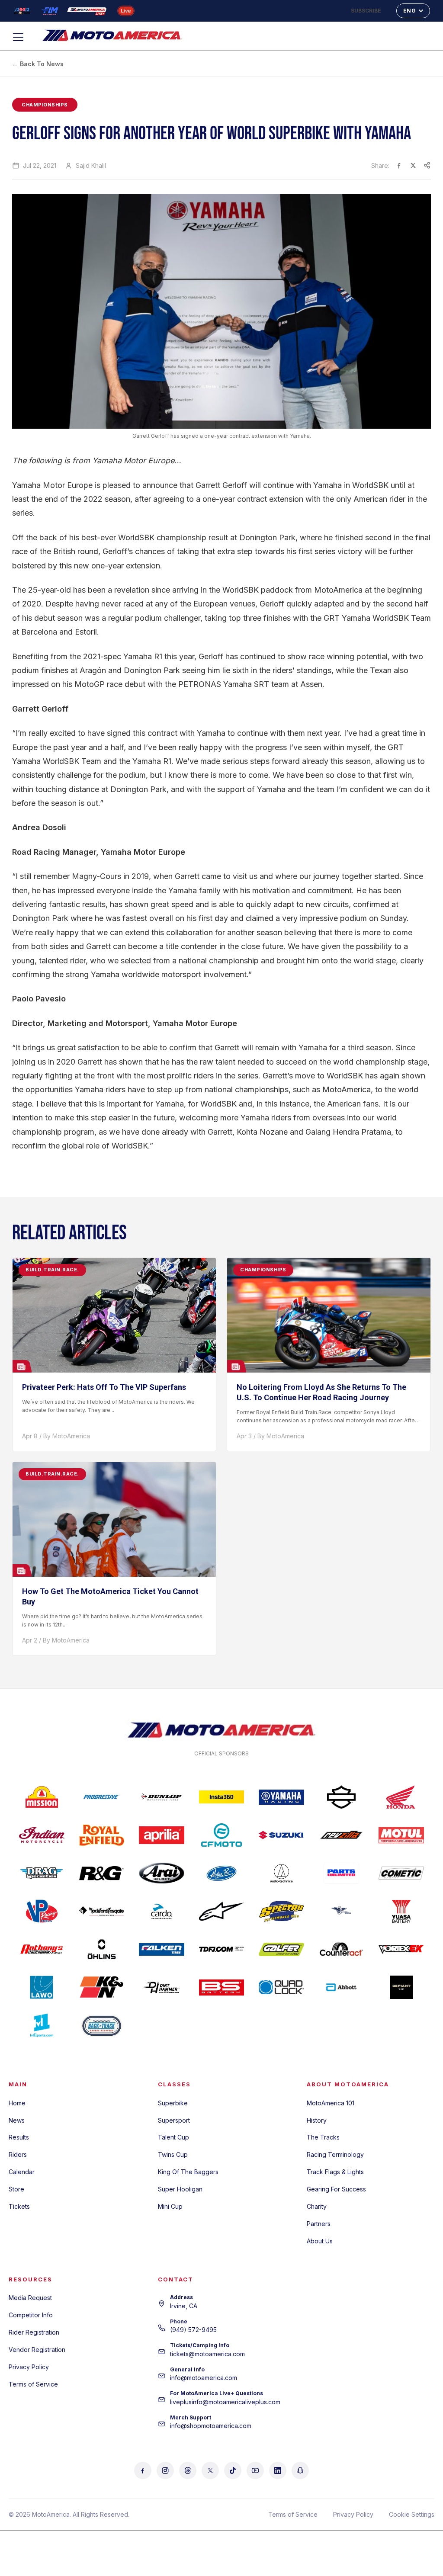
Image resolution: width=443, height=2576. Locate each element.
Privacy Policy (29, 2367)
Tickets (19, 2206)
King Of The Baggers (188, 2172)
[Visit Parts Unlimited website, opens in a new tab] (342, 1873)
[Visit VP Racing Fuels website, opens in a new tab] (42, 1911)
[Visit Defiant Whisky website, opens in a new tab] (401, 1987)
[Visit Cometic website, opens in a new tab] (401, 1873)
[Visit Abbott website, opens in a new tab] (342, 1987)
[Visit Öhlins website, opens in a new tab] (102, 1949)
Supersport (174, 2120)
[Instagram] (165, 2470)
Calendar (22, 2172)
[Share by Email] (427, 165)
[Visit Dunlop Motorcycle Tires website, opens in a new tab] (162, 1797)
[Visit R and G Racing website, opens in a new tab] (102, 1873)
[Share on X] (413, 165)
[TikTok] (233, 2470)
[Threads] (188, 2470)
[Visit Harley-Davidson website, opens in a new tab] (342, 1797)
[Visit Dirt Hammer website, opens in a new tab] (162, 1987)
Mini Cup (170, 2206)
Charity (317, 2206)
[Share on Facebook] (399, 165)
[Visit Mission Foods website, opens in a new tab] (42, 1797)
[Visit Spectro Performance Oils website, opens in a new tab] (281, 1911)
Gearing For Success (336, 2189)
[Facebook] (143, 2470)
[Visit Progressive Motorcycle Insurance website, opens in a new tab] (102, 1797)
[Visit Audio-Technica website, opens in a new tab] (281, 1873)
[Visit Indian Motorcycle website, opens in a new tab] (42, 1835)
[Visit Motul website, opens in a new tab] (401, 1835)
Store (16, 2189)
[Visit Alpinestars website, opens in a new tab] (222, 1911)
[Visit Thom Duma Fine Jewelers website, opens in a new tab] (222, 1949)
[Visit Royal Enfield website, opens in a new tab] (102, 1835)
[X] (210, 2470)
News (17, 2120)
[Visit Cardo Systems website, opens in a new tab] (162, 1911)
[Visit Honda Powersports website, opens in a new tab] (401, 1797)
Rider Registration (34, 2332)
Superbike (173, 2103)
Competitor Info (31, 2315)
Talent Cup (173, 2137)
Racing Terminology (335, 2154)
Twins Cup (173, 2154)
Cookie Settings (412, 2514)
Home (17, 2103)
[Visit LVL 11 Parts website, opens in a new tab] (42, 2025)
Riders (18, 2154)
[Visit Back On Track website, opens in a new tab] (102, 2025)
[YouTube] (255, 2470)
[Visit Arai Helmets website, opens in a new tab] (162, 1873)
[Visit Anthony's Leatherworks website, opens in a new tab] (42, 1949)
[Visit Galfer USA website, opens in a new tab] (281, 1949)
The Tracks (323, 2137)
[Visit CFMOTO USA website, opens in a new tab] (222, 1835)
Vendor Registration (37, 2350)
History (317, 2120)
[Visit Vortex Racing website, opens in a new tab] (401, 1949)
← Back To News (38, 64)
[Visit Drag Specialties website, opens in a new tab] (42, 1873)
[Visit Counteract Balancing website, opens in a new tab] (342, 1949)
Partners (319, 2224)
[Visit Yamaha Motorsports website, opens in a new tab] (281, 1797)
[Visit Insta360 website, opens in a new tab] (222, 1797)
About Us (320, 2241)
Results (19, 2137)
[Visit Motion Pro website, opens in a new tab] (222, 1873)
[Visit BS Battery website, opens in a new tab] (222, 1987)
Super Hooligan (180, 2189)
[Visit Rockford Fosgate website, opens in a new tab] (102, 1911)
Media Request (30, 2298)
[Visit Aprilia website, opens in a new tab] (162, 1835)
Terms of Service (33, 2384)
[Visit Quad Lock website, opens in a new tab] (281, 1987)
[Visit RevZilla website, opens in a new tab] (342, 1835)
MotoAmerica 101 (331, 2103)
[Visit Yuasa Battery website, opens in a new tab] (401, 1911)
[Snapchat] (300, 2470)
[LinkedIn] (278, 2470)
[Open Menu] (22, 37)
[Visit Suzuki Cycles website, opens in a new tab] (281, 1835)
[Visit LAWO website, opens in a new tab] (42, 1987)
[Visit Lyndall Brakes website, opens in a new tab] (342, 1911)
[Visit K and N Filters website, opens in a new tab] (102, 1987)
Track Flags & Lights (335, 2172)
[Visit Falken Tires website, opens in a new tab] (162, 1949)
